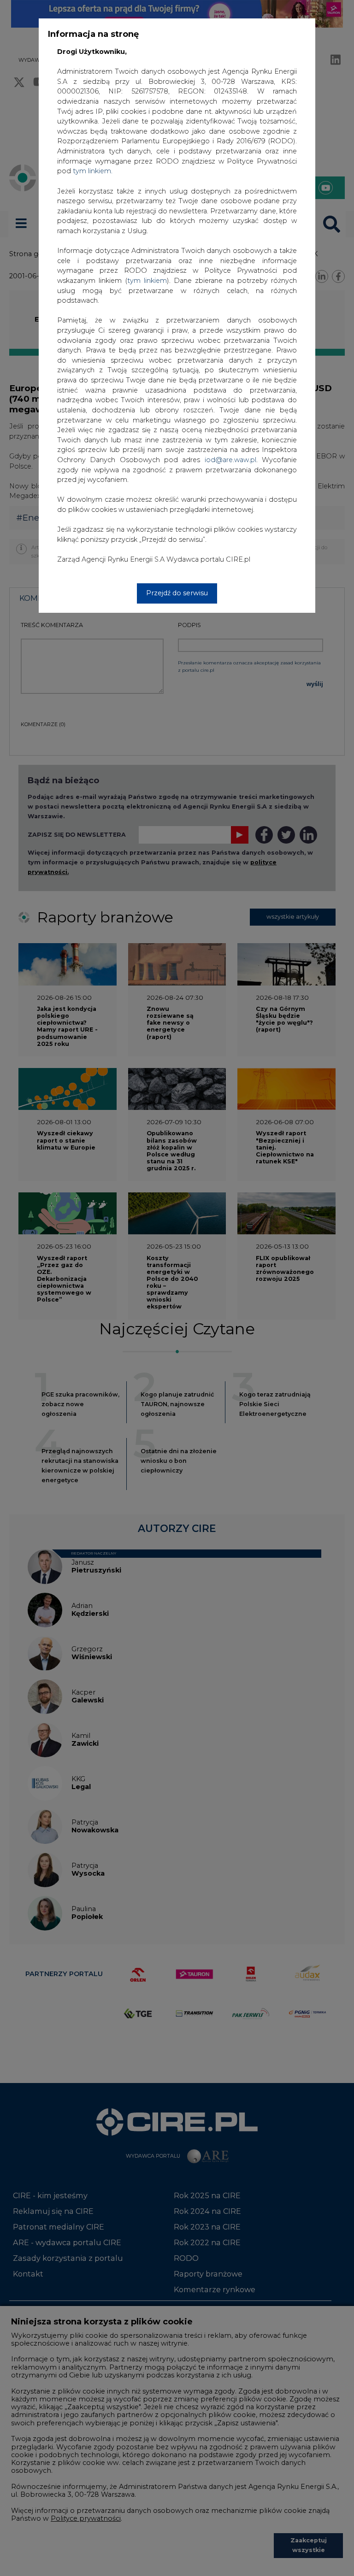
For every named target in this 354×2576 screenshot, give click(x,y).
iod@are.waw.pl (230, 460)
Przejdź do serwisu (177, 593)
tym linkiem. (93, 171)
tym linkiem (147, 281)
